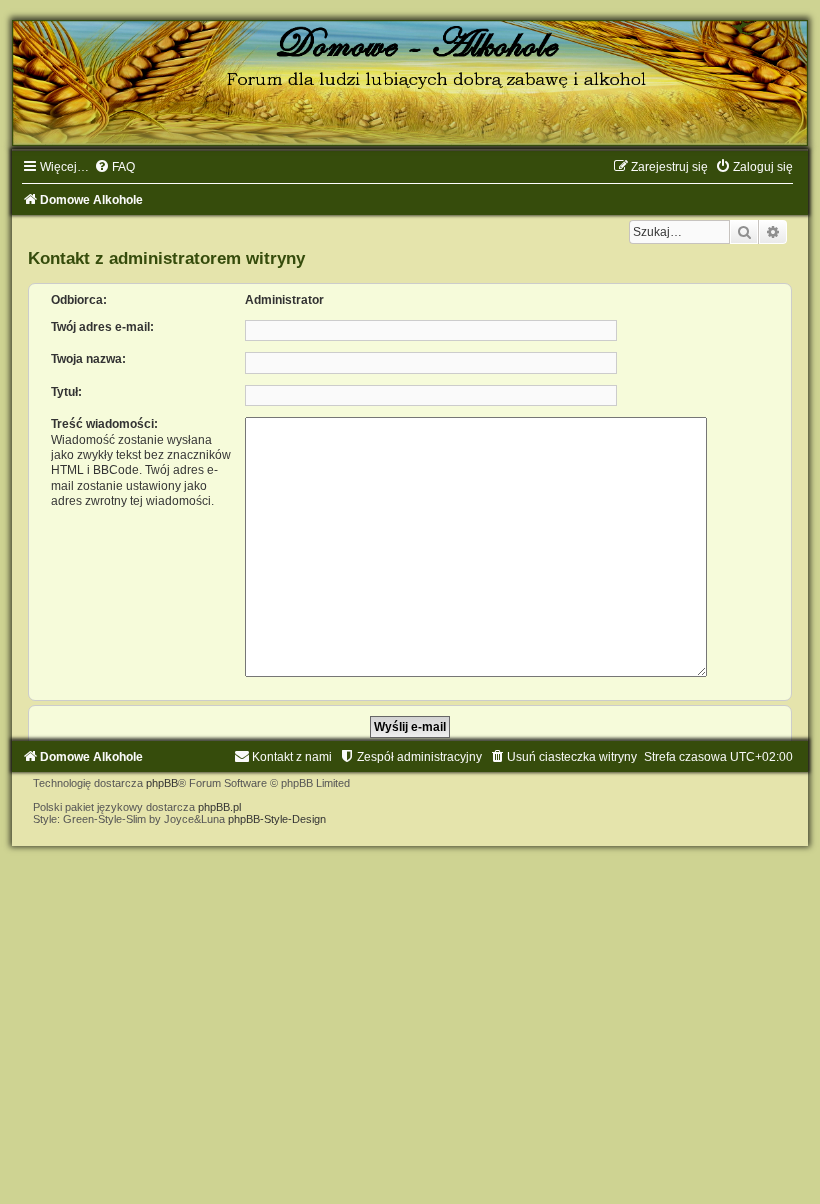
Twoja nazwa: (88, 359)
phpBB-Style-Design (277, 819)
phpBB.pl (219, 807)
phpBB (162, 783)
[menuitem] (114, 167)
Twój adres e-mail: (102, 327)
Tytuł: (66, 392)
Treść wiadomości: (104, 424)
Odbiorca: (79, 300)
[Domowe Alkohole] (410, 83)
